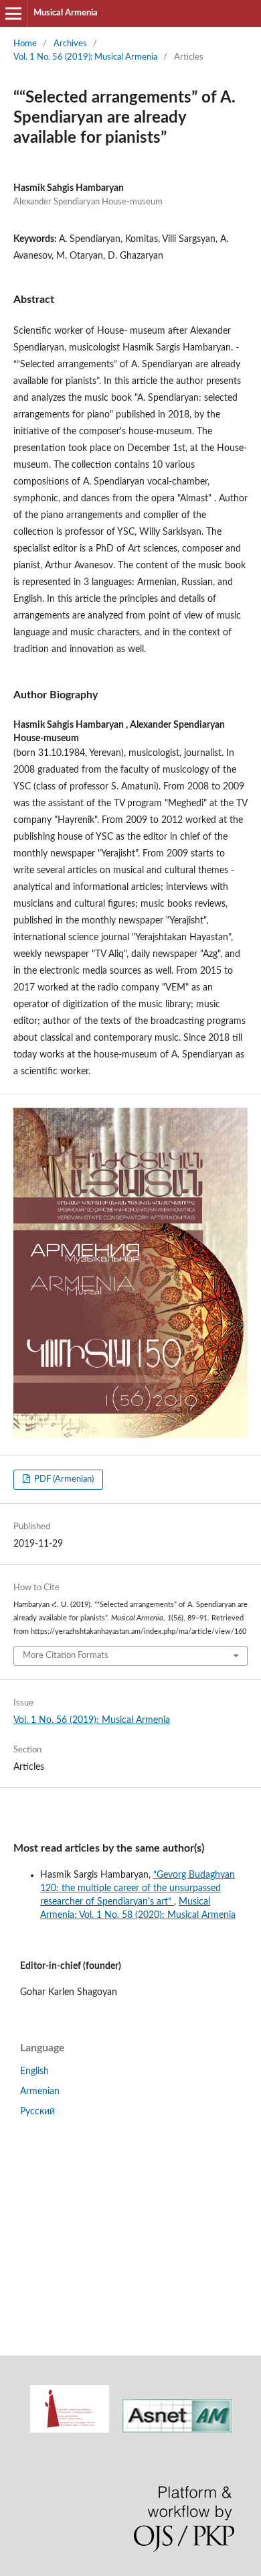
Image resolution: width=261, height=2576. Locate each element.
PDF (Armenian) (63, 1479)
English (34, 2071)
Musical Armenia (66, 13)
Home (25, 44)
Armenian (40, 2091)
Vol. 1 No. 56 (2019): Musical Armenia (85, 57)
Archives (70, 44)
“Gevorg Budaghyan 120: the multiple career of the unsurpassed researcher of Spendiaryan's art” (138, 1888)
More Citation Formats (66, 1656)
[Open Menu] (13, 13)
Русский (37, 2112)
